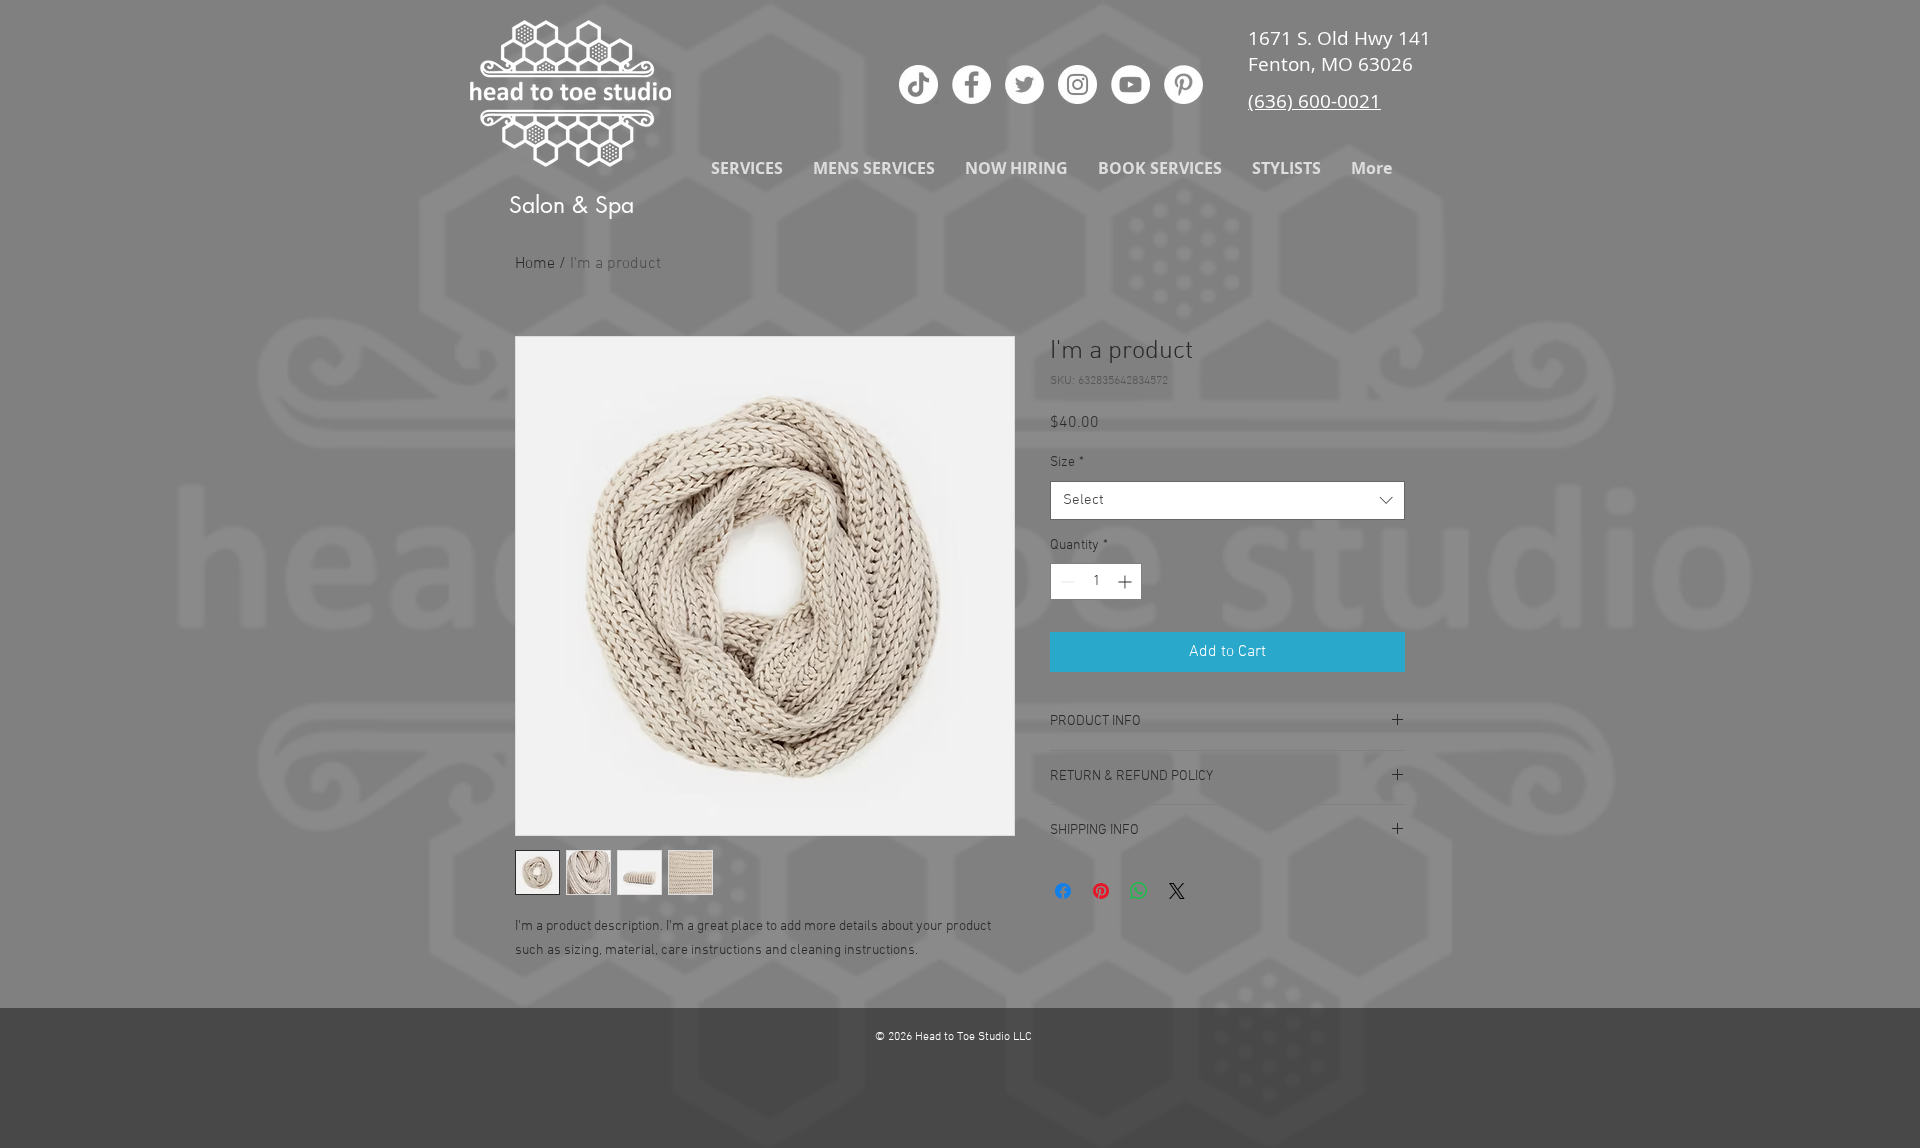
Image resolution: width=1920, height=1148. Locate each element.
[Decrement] (1065, 581)
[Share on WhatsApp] (1139, 891)
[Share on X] (1177, 891)
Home (535, 264)
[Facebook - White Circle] (971, 84)
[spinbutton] (1096, 581)
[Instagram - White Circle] (1077, 84)
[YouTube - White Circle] (1130, 84)
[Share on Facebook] (1063, 891)
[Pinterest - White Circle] (1183, 84)
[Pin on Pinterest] (1101, 891)
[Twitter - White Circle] (1024, 84)
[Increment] (1126, 581)
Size (1067, 462)
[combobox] (1227, 500)
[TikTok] (918, 84)
